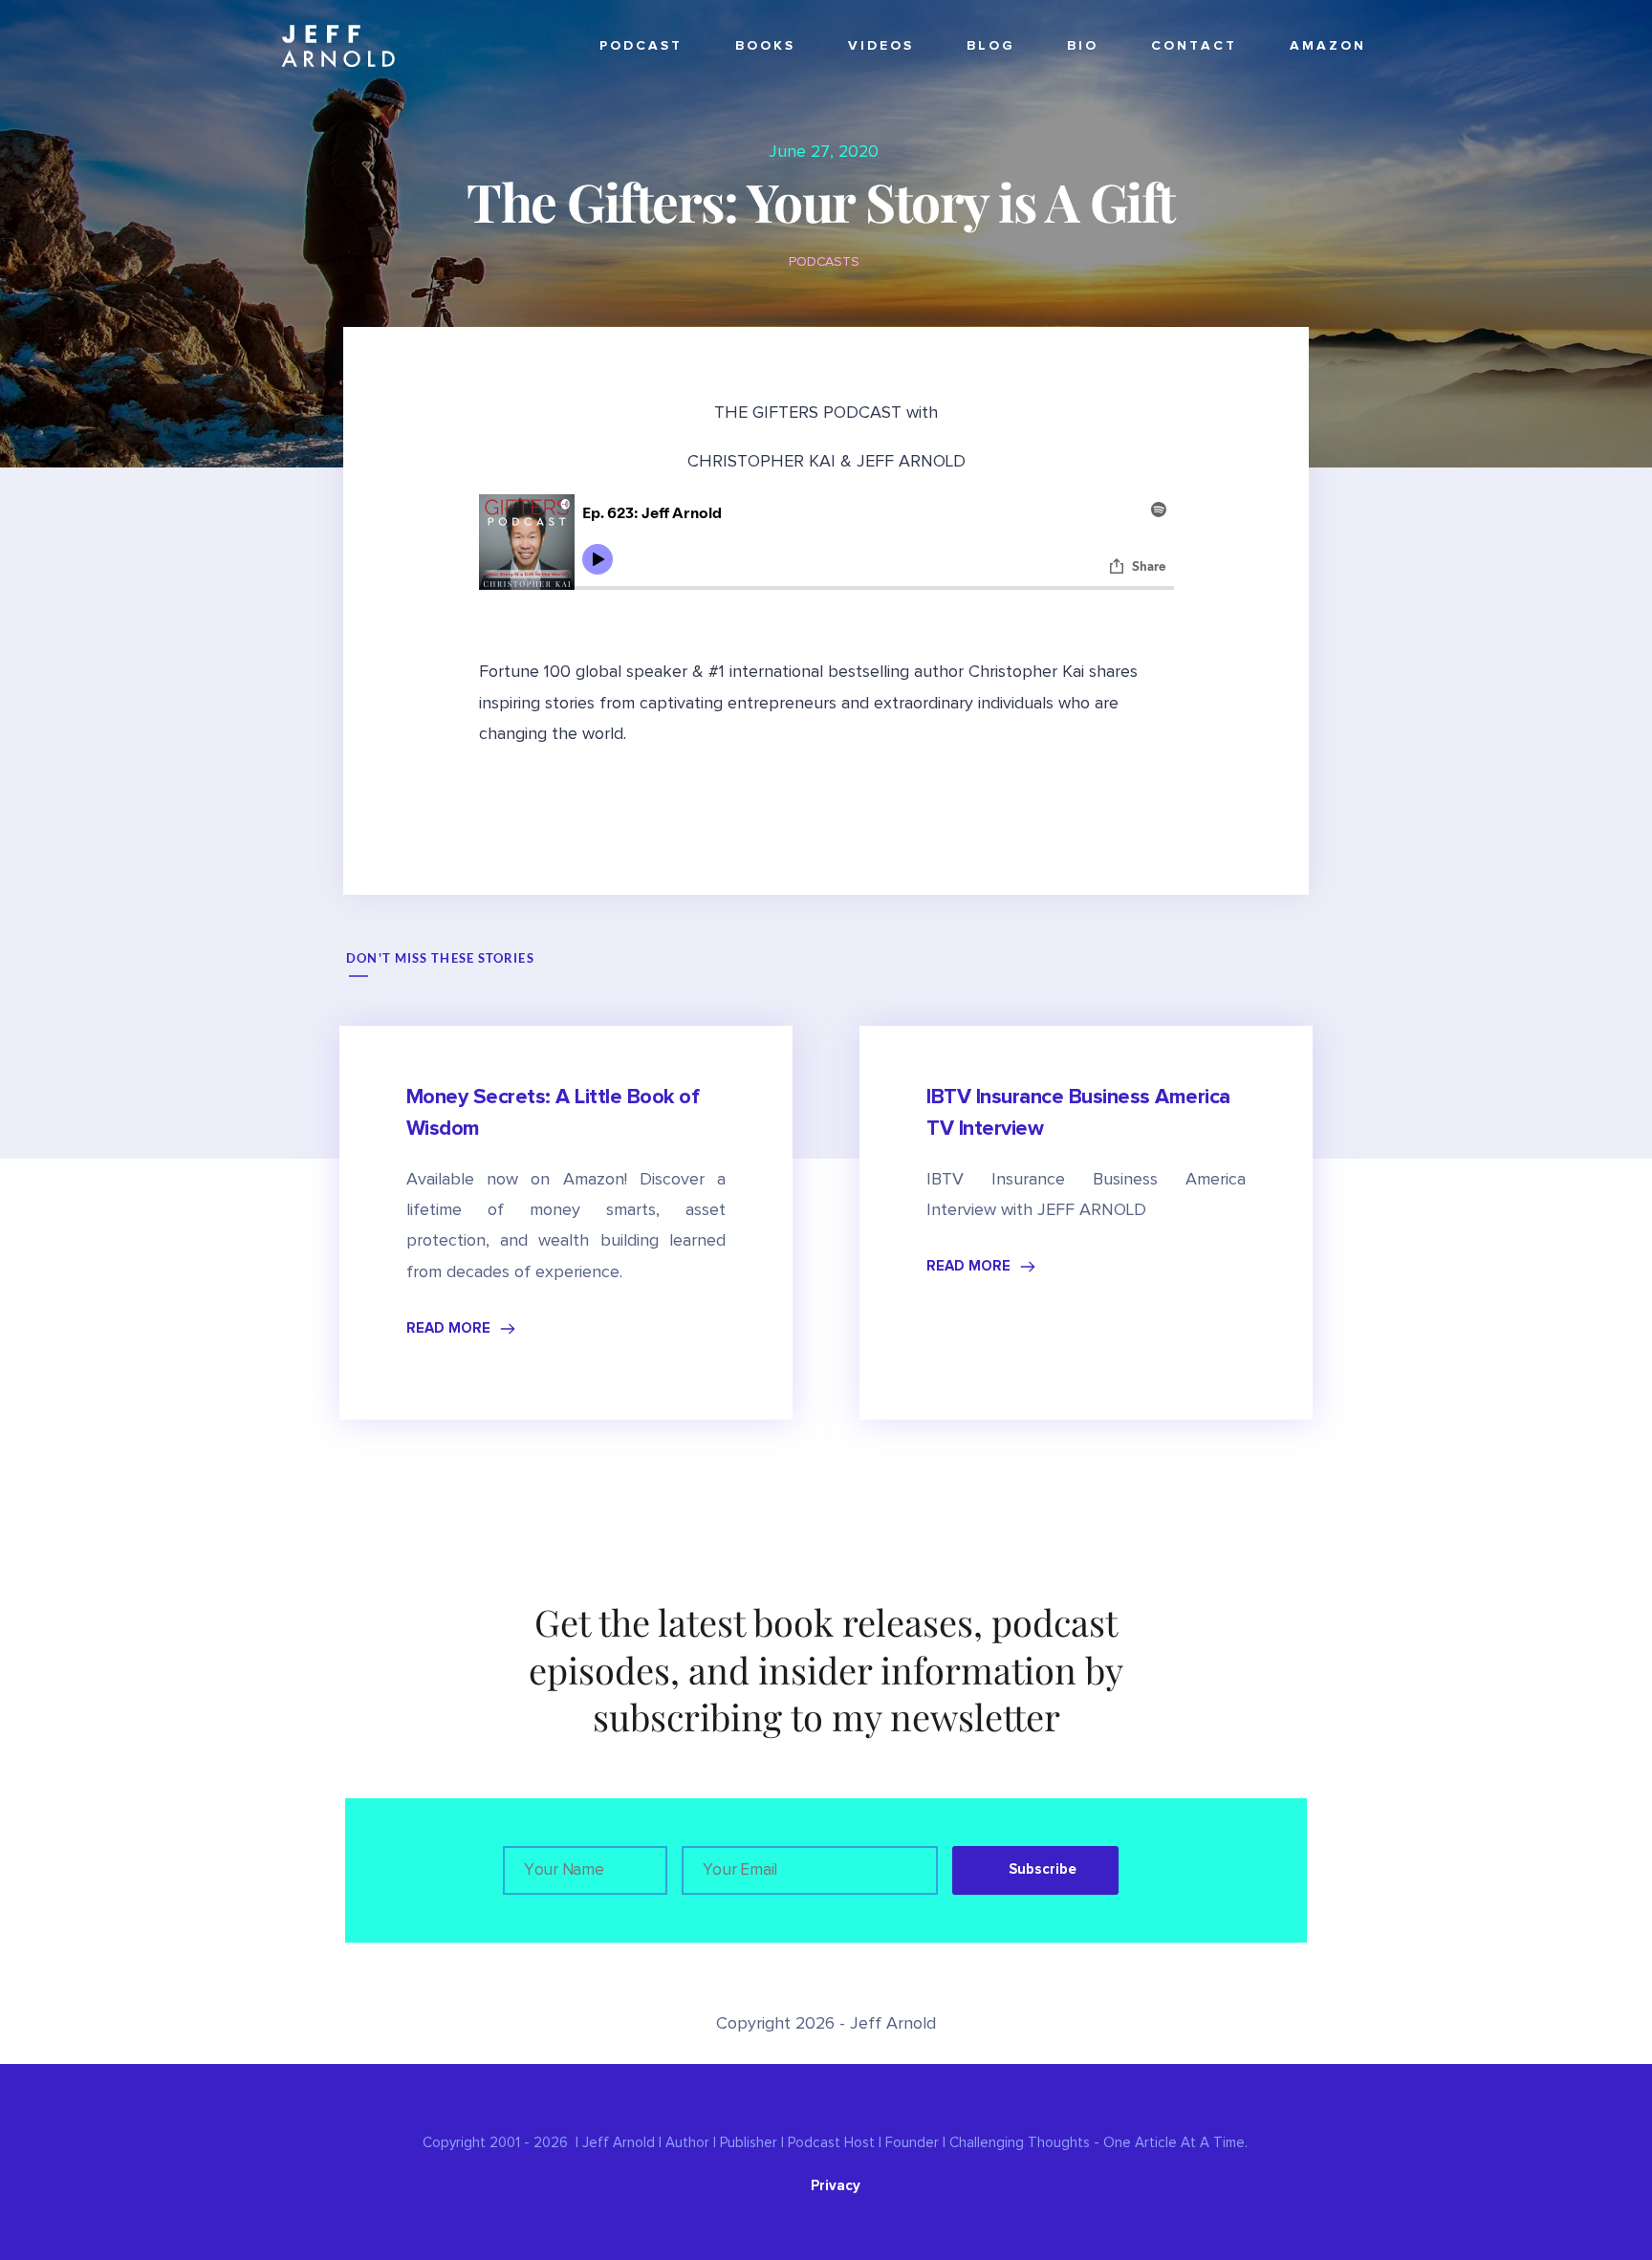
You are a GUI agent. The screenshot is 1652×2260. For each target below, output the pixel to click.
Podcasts (824, 262)
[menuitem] (641, 46)
